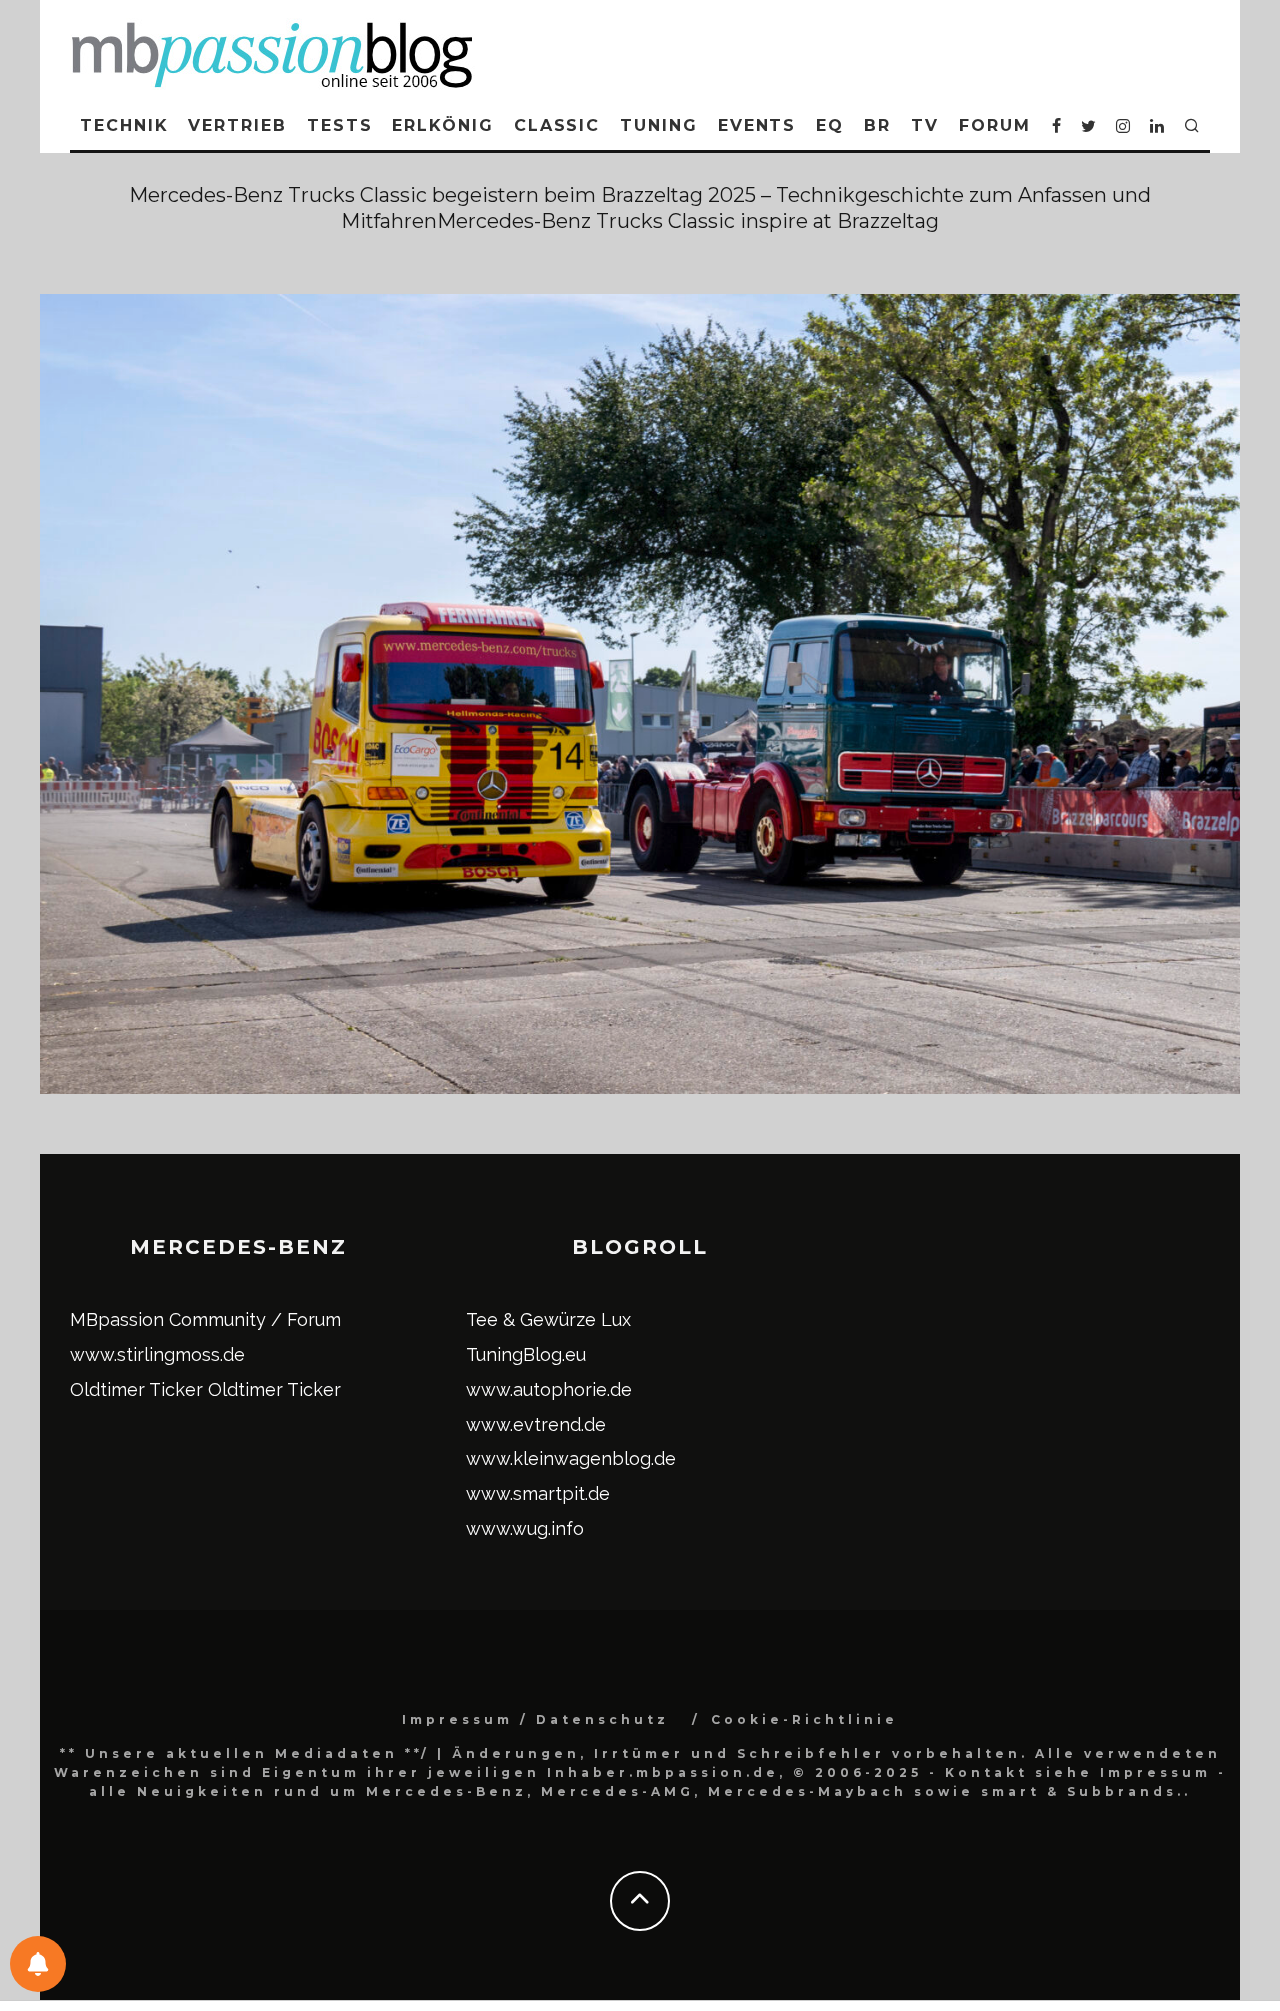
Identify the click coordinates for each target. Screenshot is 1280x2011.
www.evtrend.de (536, 1424)
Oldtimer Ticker (136, 1389)
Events (757, 125)
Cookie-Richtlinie (804, 1719)
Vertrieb (237, 125)
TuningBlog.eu (526, 1354)
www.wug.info (525, 1528)
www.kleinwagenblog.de (571, 1458)
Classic (557, 125)
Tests (340, 125)
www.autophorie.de (549, 1389)
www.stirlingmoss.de (157, 1354)
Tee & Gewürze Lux (548, 1319)
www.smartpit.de (538, 1493)
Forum (995, 125)
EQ (830, 125)
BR (877, 125)
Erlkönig (442, 125)
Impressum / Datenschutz (535, 1719)
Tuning (659, 125)
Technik (124, 125)
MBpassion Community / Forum (205, 1319)
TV (925, 125)
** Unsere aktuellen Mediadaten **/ (245, 1753)
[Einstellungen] (38, 1964)
